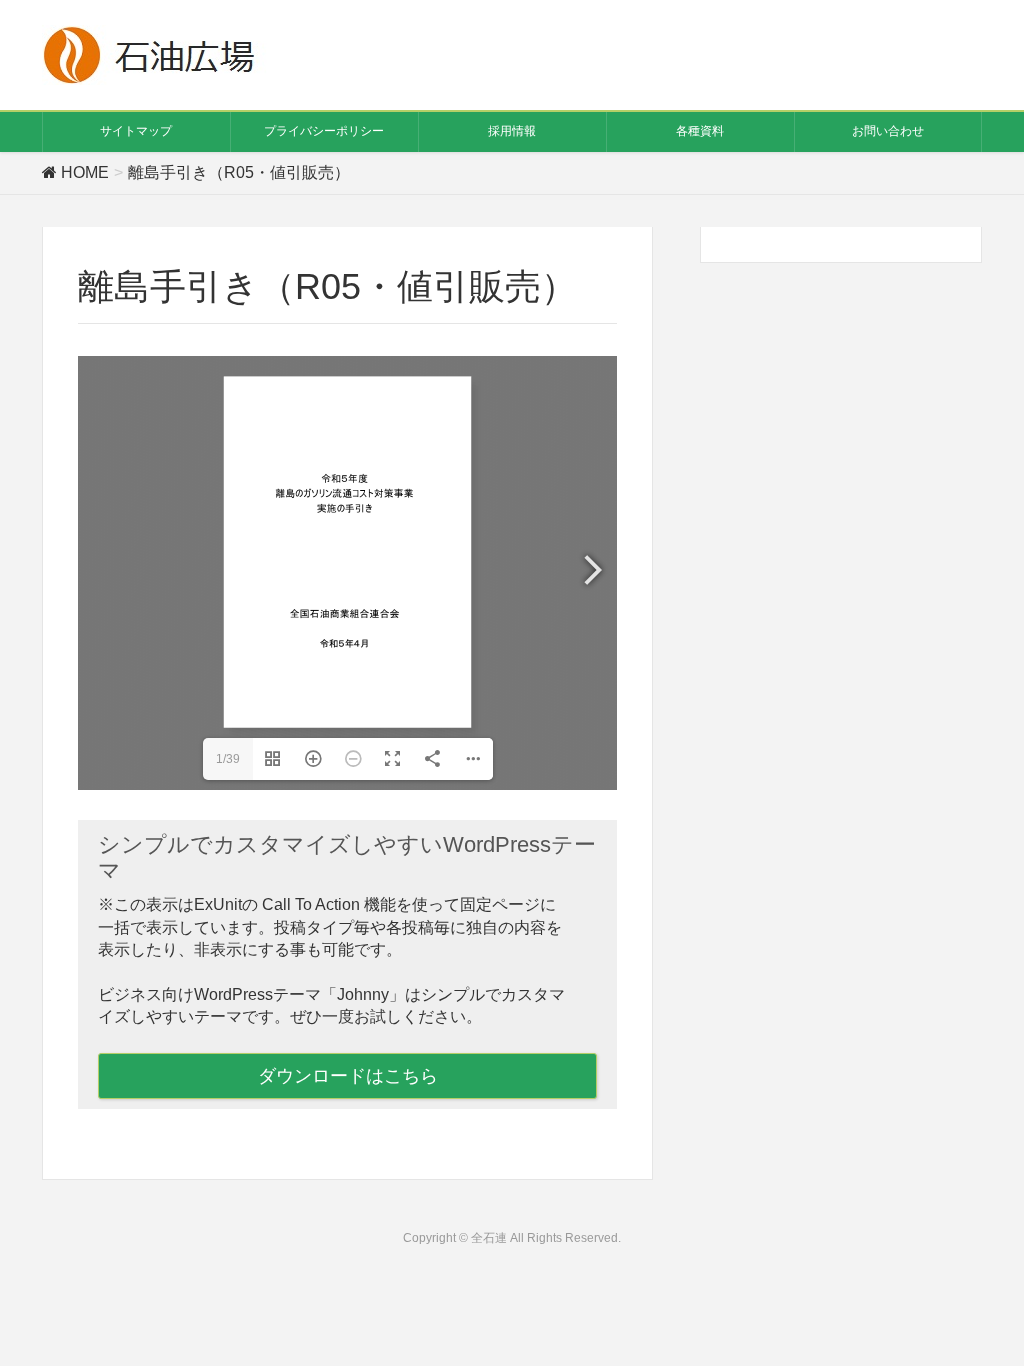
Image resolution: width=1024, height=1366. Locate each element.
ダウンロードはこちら (348, 1076)
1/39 (228, 759)
